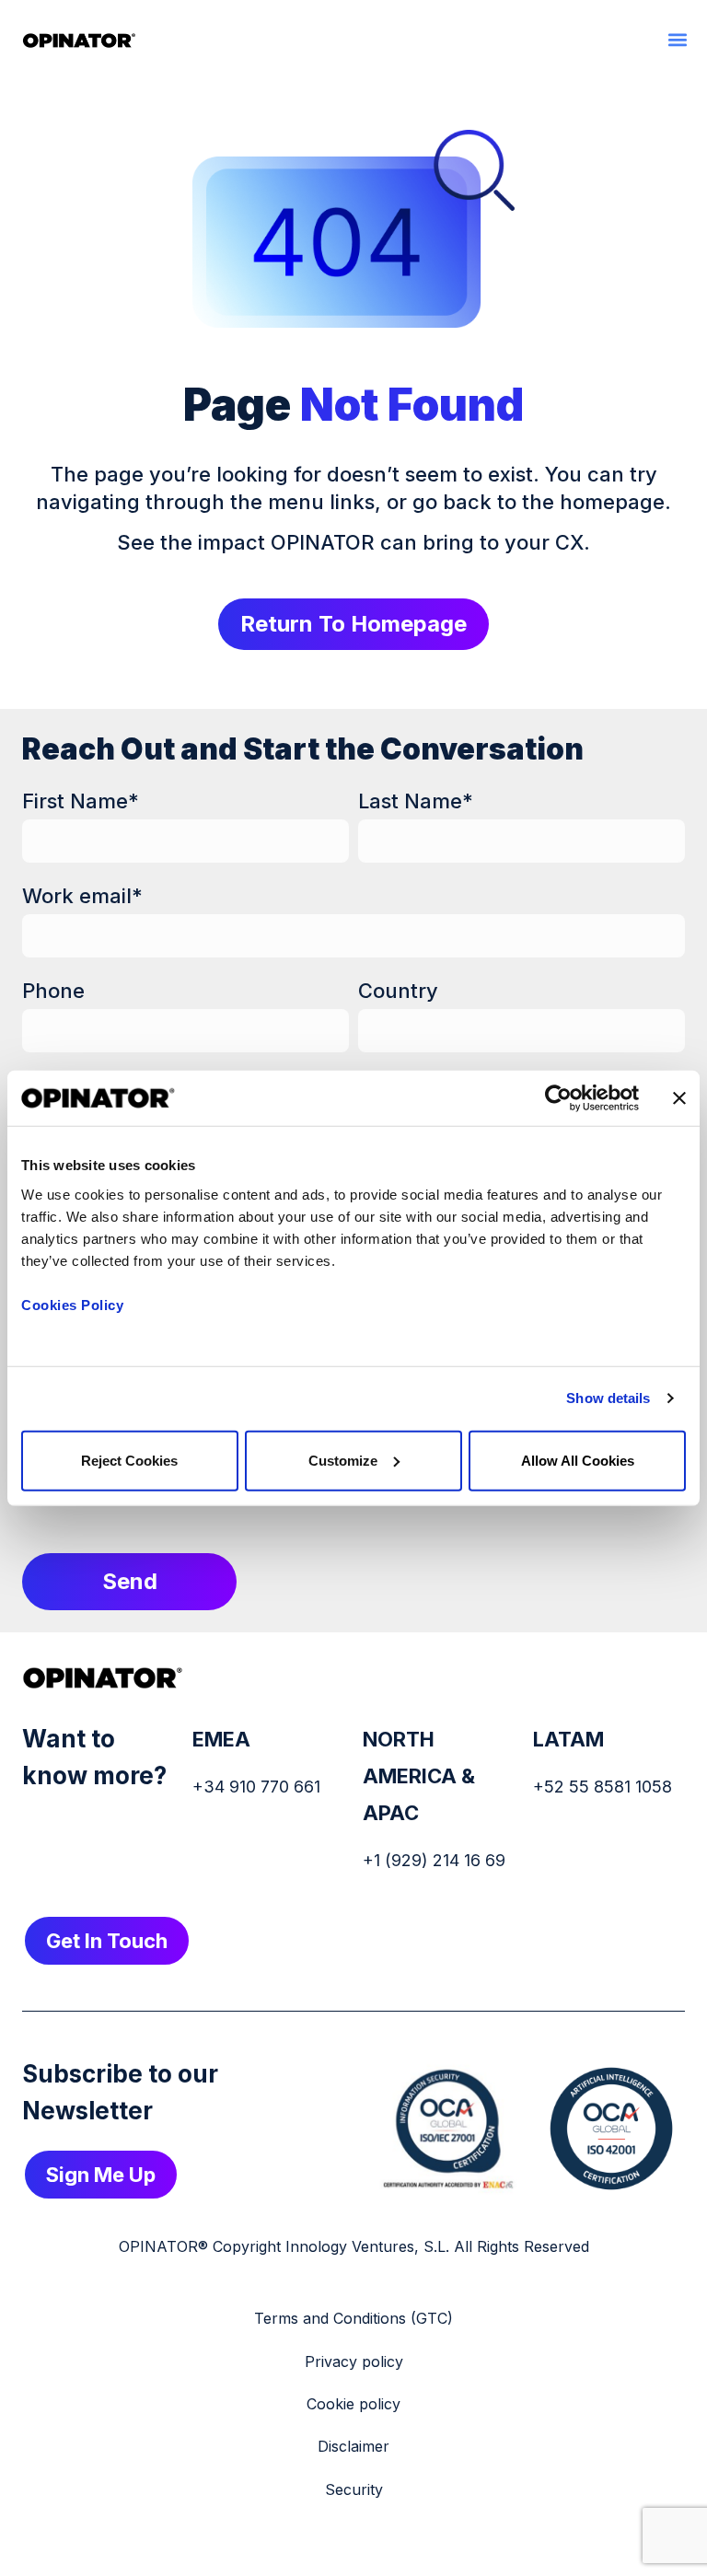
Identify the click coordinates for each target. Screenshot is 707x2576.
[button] (677, 39)
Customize (343, 1460)
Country (398, 991)
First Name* (81, 801)
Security (354, 2489)
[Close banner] (679, 1098)
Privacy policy (354, 2361)
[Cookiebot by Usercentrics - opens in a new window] (558, 1098)
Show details (608, 1398)
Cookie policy (353, 2404)
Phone (53, 991)
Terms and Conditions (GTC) (353, 2318)
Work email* (82, 896)
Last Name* (416, 801)
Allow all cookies (578, 1460)
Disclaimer (353, 2446)
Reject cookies (129, 1460)
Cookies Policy (72, 1304)
